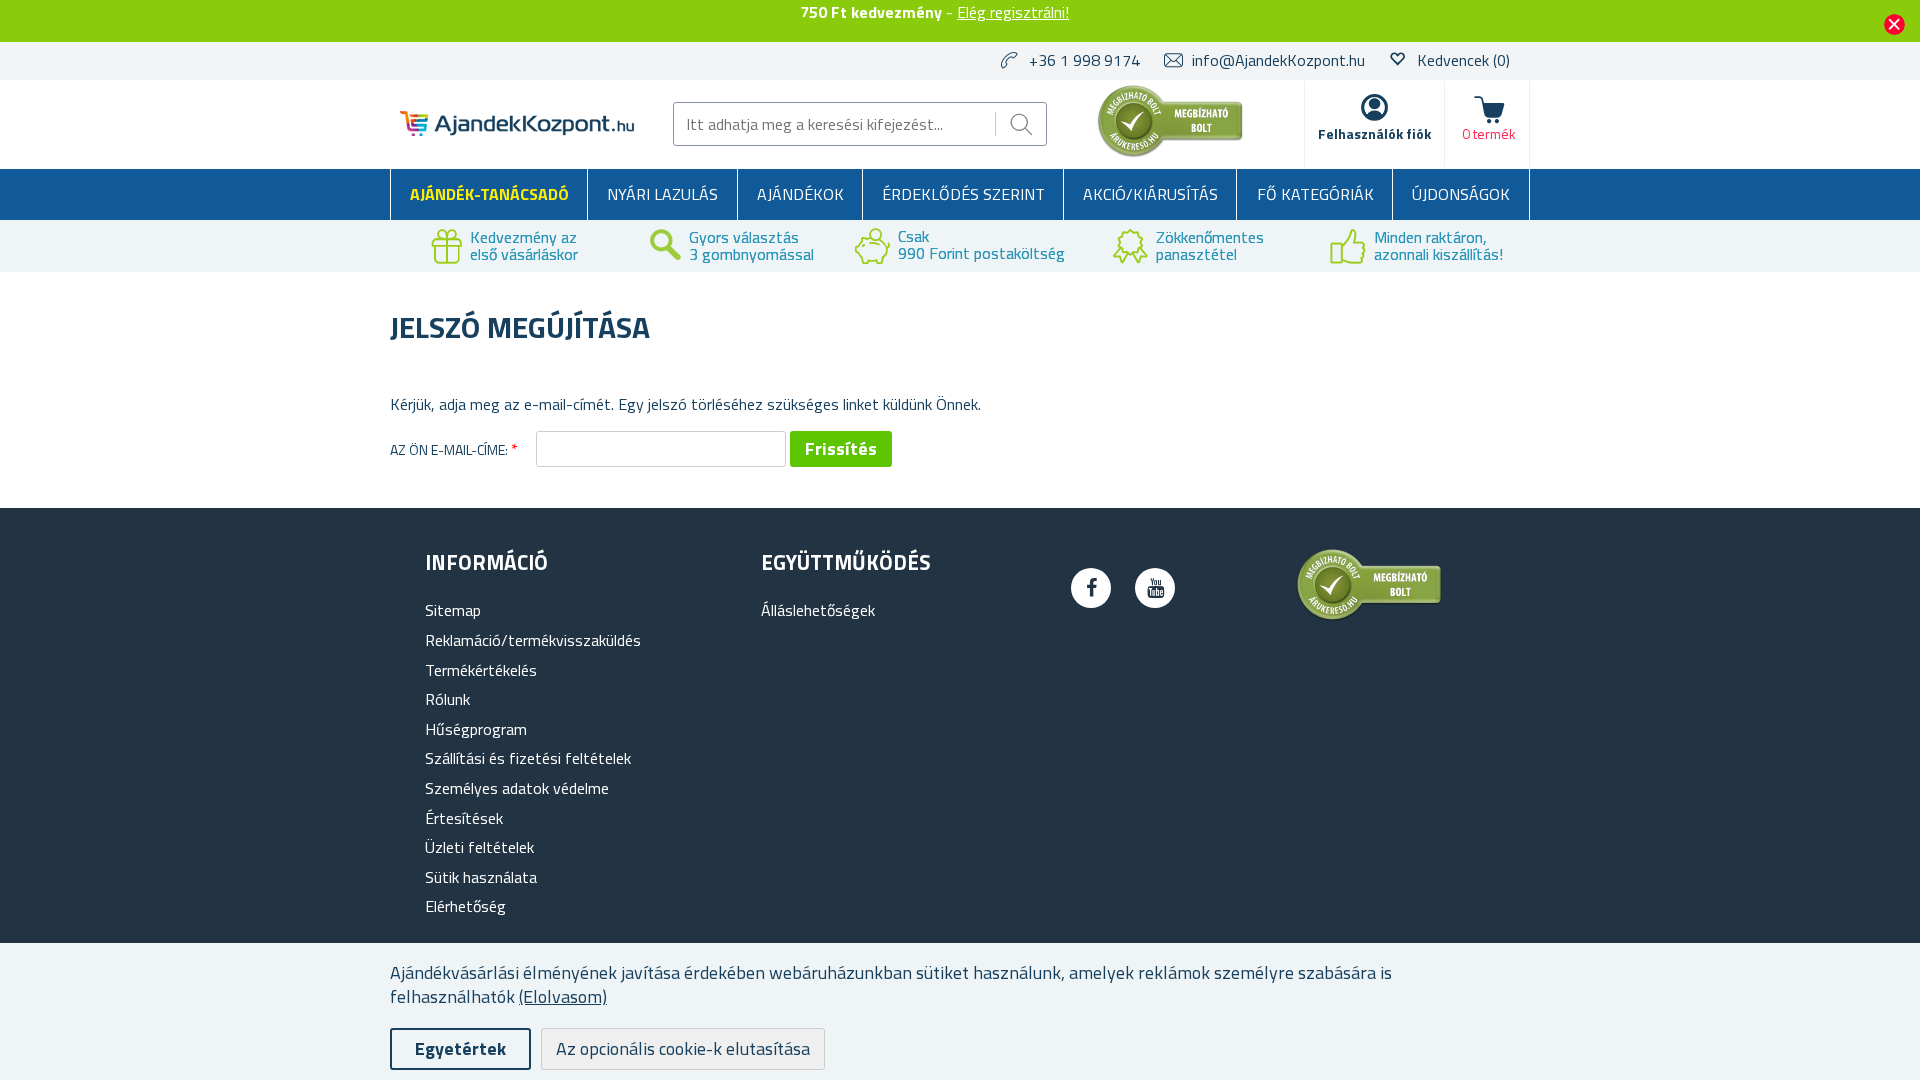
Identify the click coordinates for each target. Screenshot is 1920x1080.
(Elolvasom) (563, 996)
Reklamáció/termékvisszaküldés (533, 640)
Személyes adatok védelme (517, 788)
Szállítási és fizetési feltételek (528, 758)
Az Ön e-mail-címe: (449, 449)
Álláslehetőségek (818, 610)
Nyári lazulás (662, 194)
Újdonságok (1461, 194)
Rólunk (447, 699)
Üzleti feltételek (479, 847)
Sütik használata (481, 877)
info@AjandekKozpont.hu (1278, 60)
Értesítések (464, 818)
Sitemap (453, 610)
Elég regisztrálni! (1013, 12)
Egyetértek (460, 1048)
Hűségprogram (476, 729)
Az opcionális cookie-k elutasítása (683, 1048)
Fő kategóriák (1315, 194)
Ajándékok (800, 194)
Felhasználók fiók (1374, 133)
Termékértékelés (481, 670)
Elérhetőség (465, 906)
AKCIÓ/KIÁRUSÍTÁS (1150, 194)
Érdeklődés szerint (963, 194)
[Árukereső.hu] (1171, 153)
